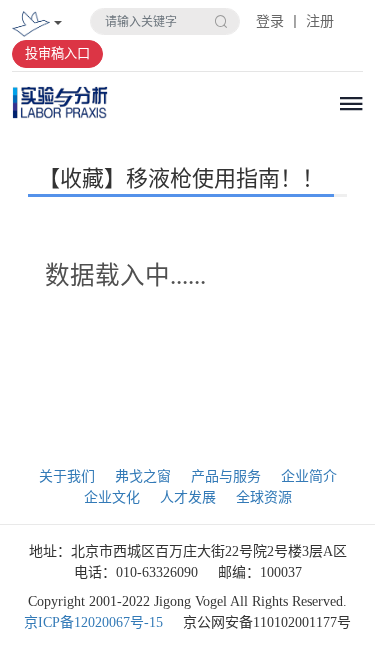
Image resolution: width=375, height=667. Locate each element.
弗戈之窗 (143, 476)
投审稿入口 (57, 53)
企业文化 (112, 497)
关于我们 (67, 476)
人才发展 (188, 497)
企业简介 (309, 476)
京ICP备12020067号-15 (93, 622)
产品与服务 (226, 476)
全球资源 (264, 497)
